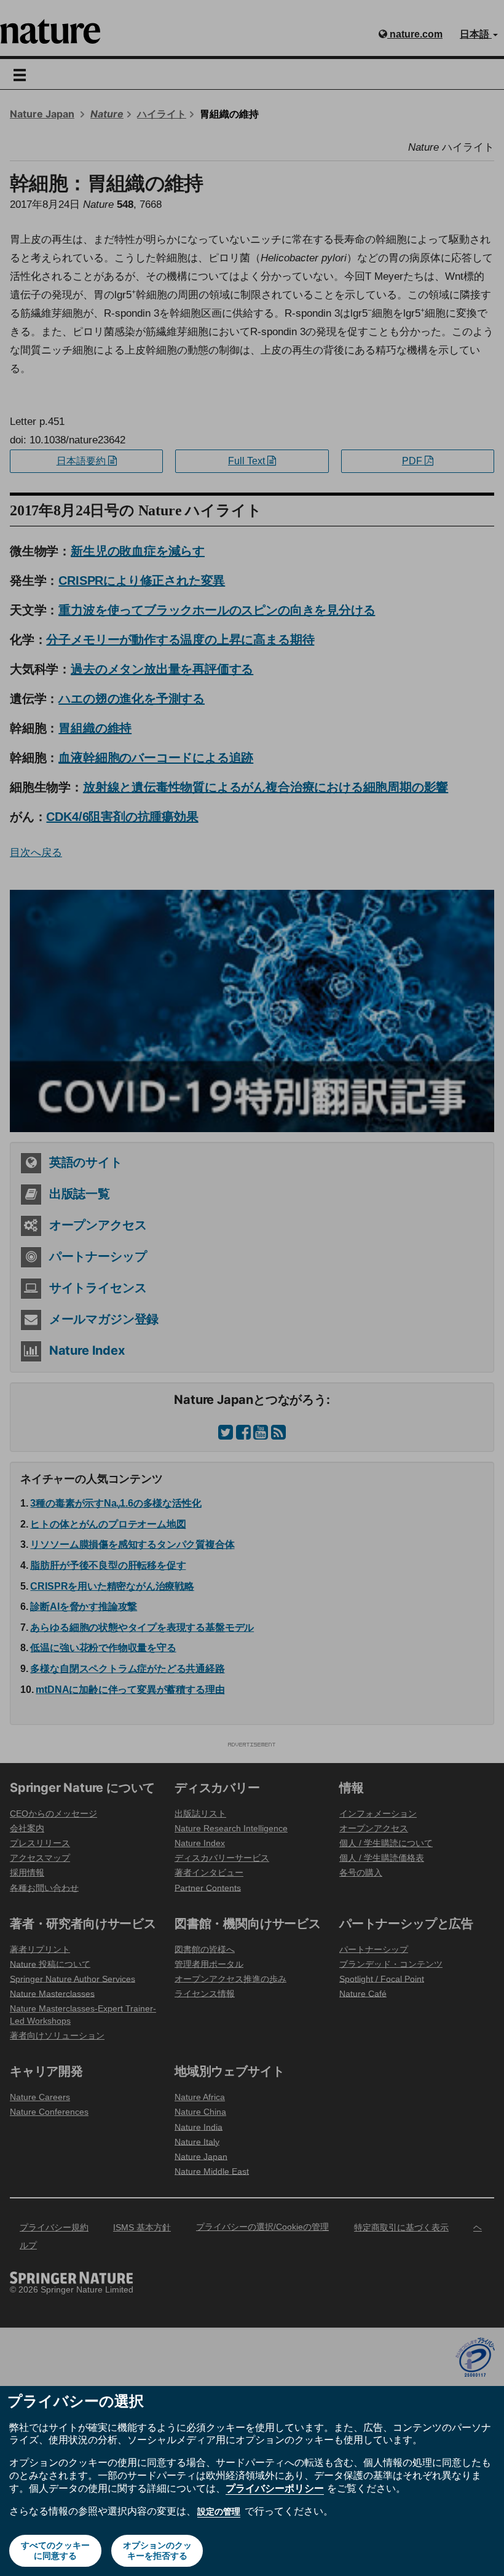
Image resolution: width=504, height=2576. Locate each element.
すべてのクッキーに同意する (55, 2550)
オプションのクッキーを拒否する (157, 2550)
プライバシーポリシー (275, 2488)
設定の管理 (219, 2511)
